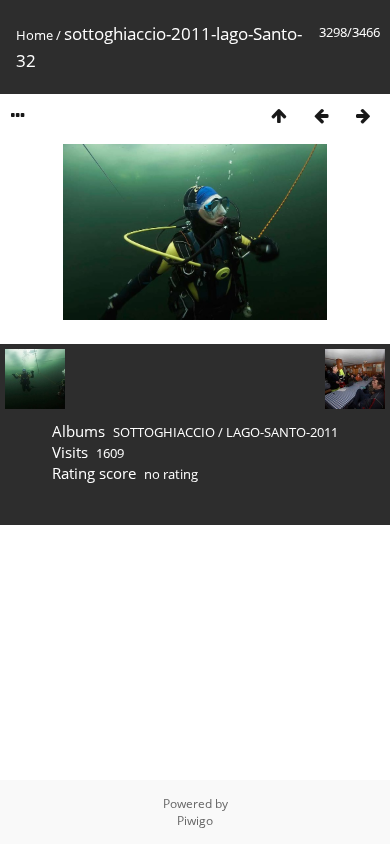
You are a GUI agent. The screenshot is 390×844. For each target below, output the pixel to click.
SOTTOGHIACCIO (164, 432)
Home (34, 35)
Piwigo (195, 820)
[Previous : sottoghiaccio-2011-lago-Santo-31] (321, 115)
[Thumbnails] (279, 115)
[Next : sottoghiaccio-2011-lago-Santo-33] (363, 115)
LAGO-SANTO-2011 (282, 432)
